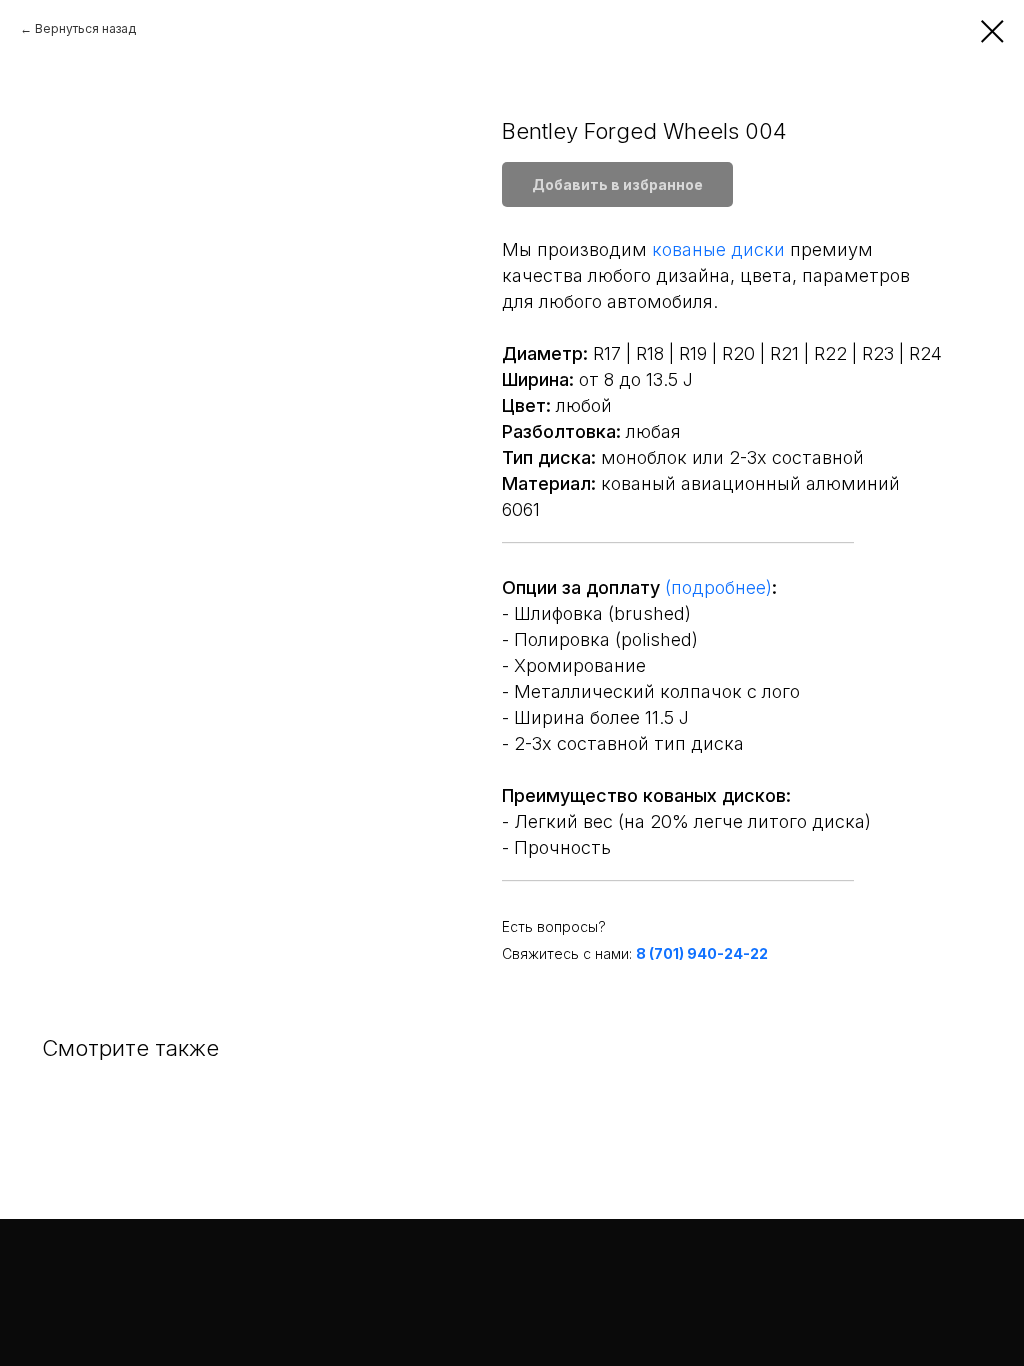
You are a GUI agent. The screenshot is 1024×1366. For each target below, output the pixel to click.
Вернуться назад (85, 28)
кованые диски (718, 249)
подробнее (718, 587)
